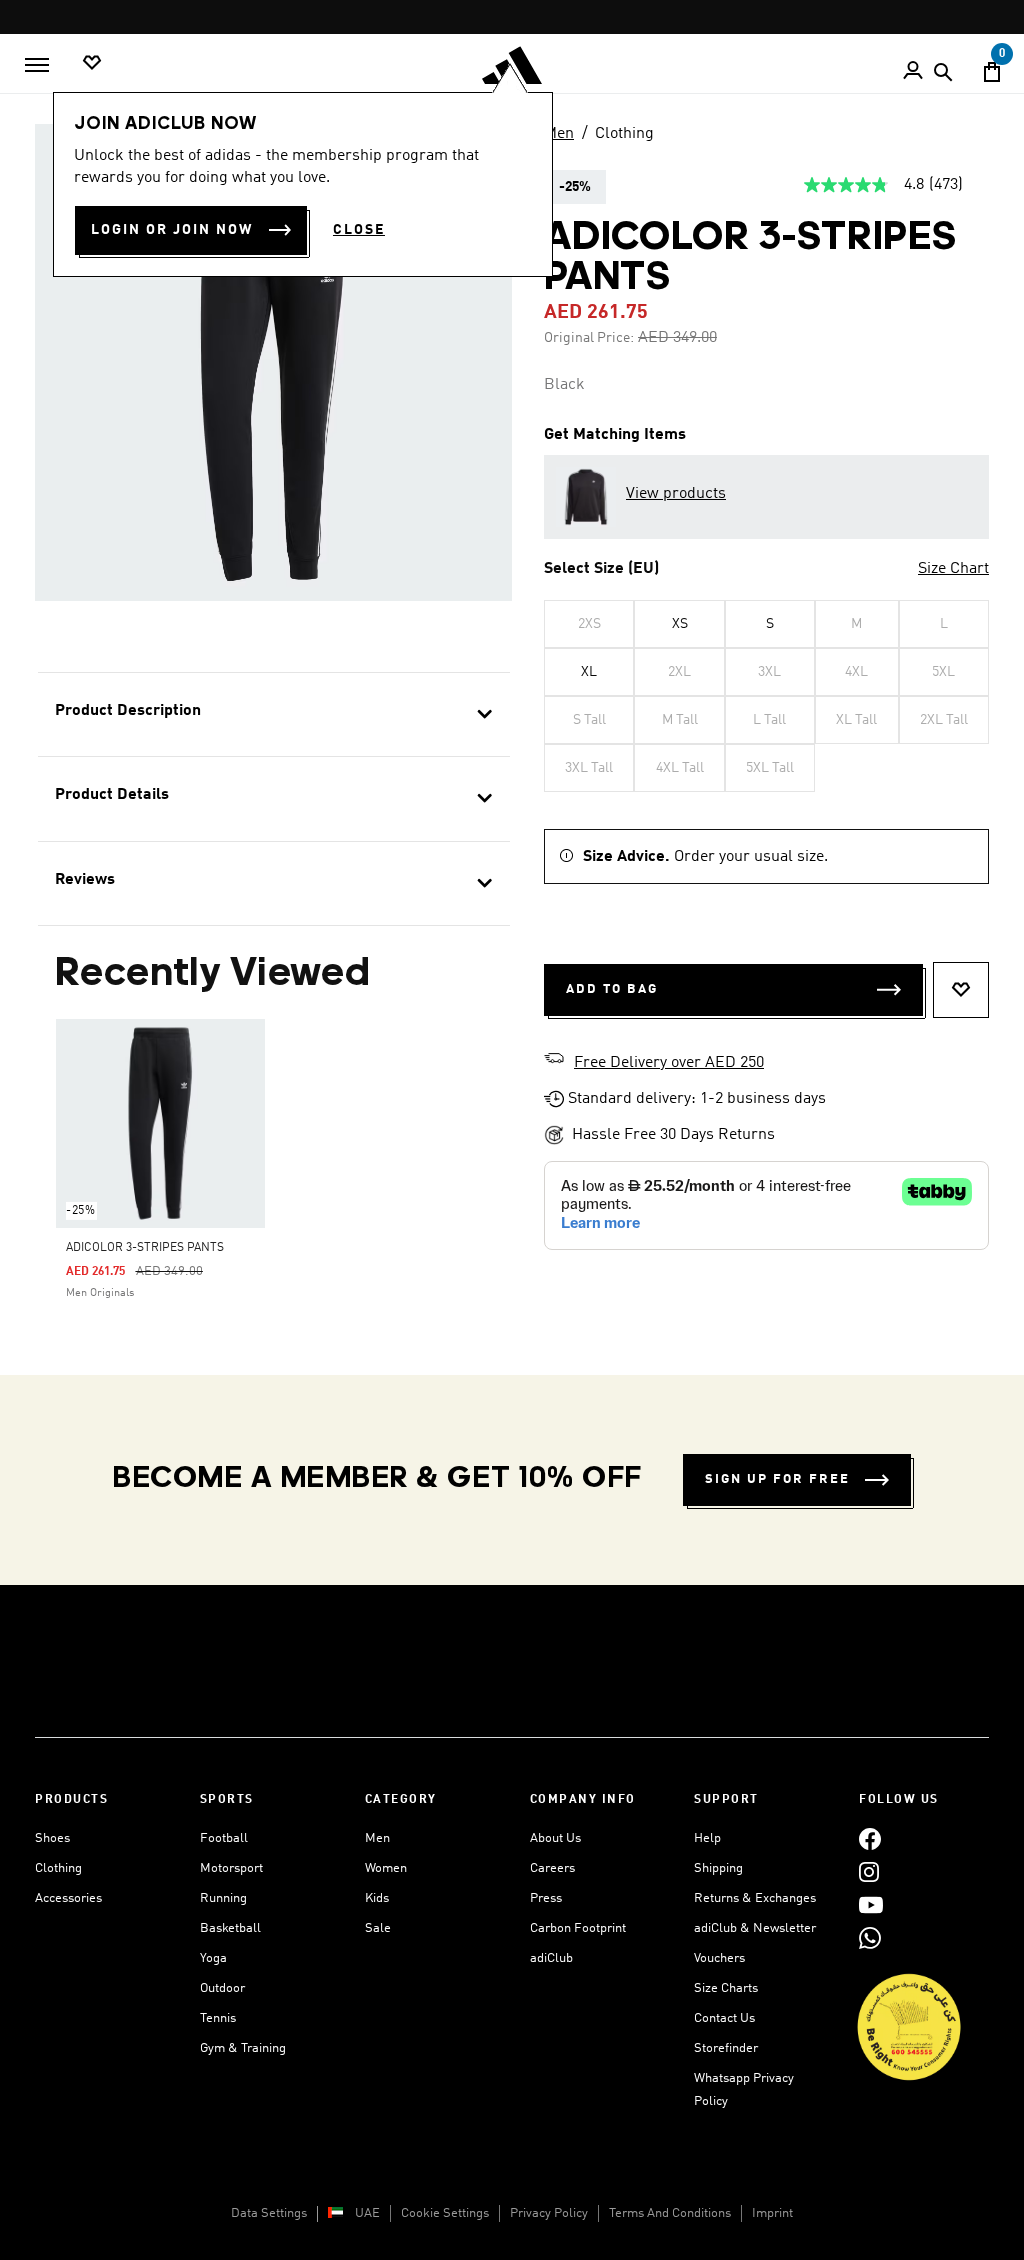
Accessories (68, 1898)
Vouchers (719, 1958)
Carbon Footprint (578, 1928)
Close (359, 230)
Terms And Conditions (670, 2213)
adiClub (551, 1958)
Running (223, 1898)
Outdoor (222, 1988)
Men (559, 134)
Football (224, 1838)
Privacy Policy (549, 2213)
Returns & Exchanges (755, 1898)
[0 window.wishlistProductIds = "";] (92, 63)
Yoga (213, 1958)
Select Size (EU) (601, 569)
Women (386, 1868)
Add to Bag (612, 989)
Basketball (230, 1928)
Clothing (624, 134)
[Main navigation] (37, 65)
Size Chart (953, 569)
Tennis (218, 2018)
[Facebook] (870, 1838)
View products (676, 494)
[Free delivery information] (554, 1061)
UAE (367, 2213)
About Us (555, 1838)
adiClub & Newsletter (755, 1928)
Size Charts (726, 1988)
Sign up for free (777, 1479)
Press (546, 1898)
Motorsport (231, 1868)
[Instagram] (869, 1871)
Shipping (718, 1868)
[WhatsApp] (870, 1937)
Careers (552, 1868)
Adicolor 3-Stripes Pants (145, 1248)
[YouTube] (871, 1904)
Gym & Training (243, 2048)
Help (707, 1838)
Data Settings (269, 2213)
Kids (377, 1898)
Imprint (772, 2213)
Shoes (52, 1838)
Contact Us (724, 2018)
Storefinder (726, 2048)
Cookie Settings (445, 2213)
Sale (378, 1928)
